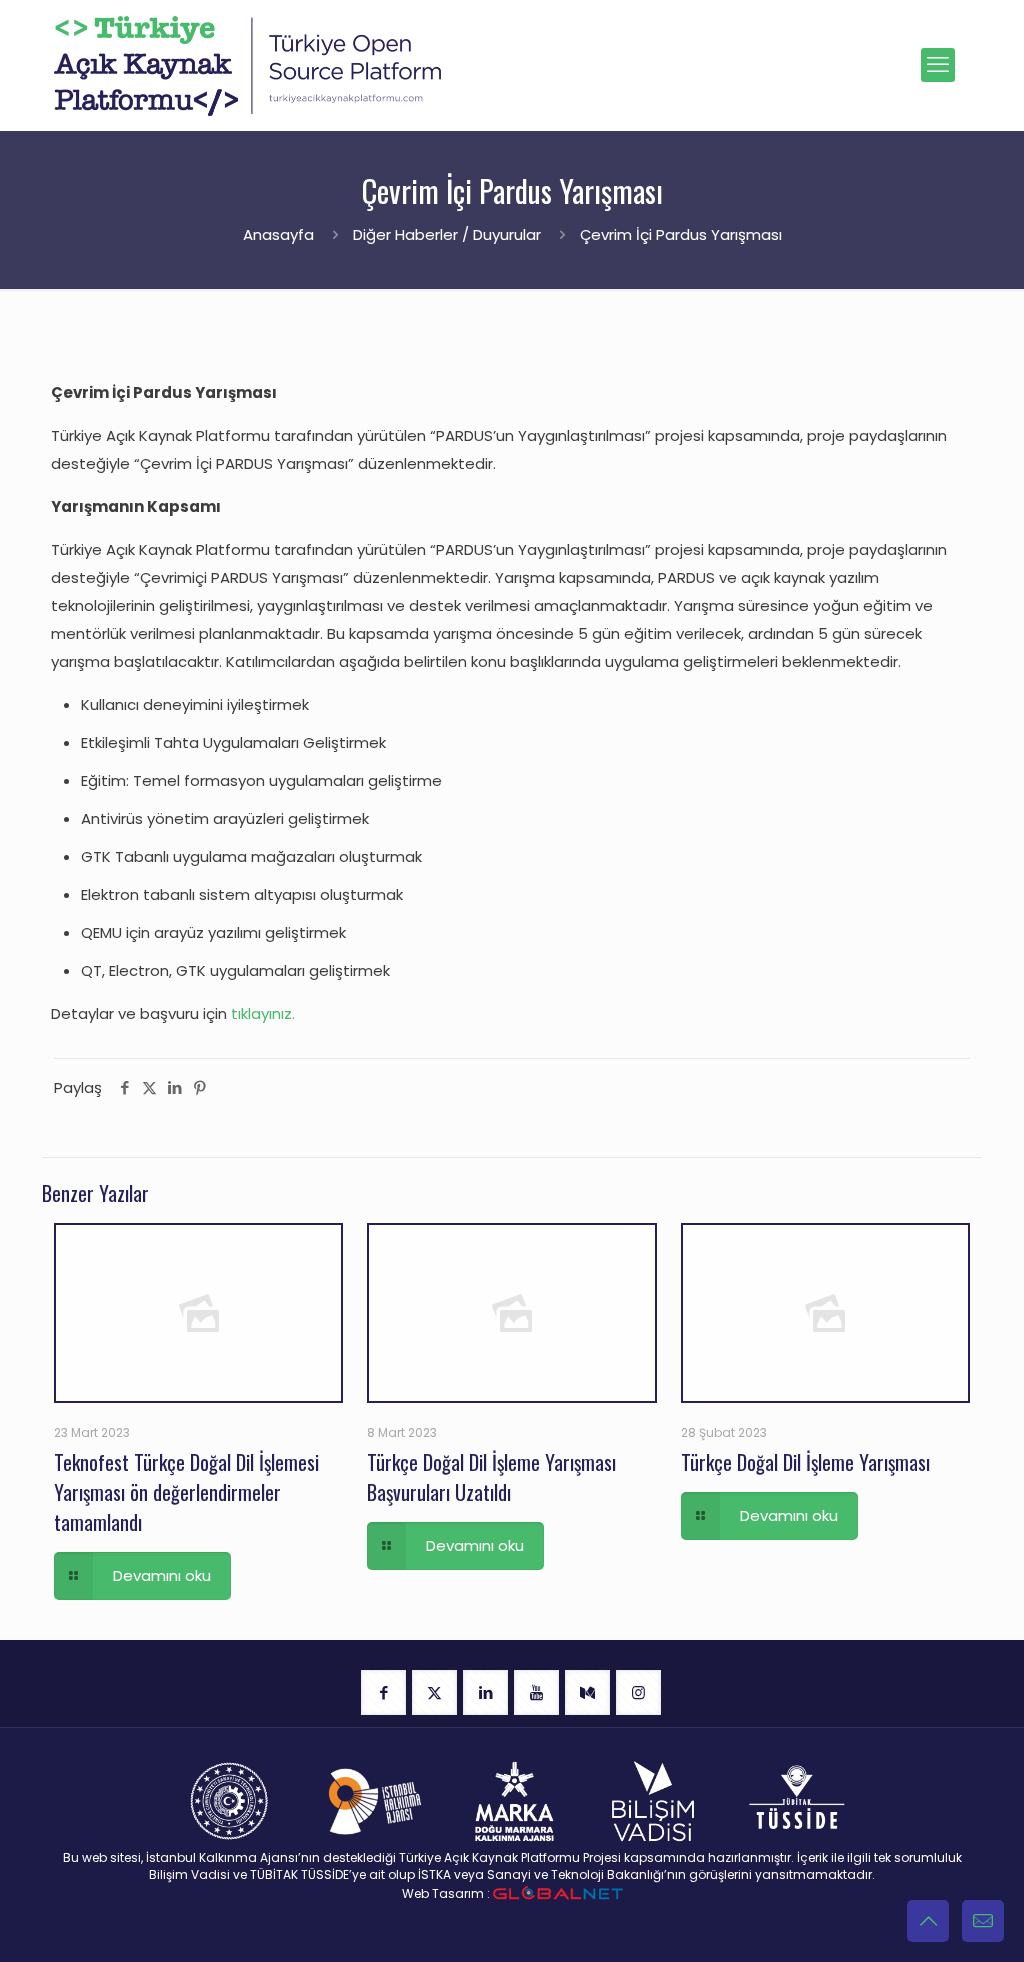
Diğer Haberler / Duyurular (447, 234)
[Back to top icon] (928, 1921)
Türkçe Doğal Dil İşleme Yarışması (805, 1462)
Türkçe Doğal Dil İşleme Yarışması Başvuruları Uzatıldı (491, 1477)
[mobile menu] (938, 65)
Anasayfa (278, 234)
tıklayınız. (263, 1013)
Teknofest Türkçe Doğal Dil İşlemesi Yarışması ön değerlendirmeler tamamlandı (186, 1492)
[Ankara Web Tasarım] (558, 1893)
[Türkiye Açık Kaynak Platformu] (247, 65)
